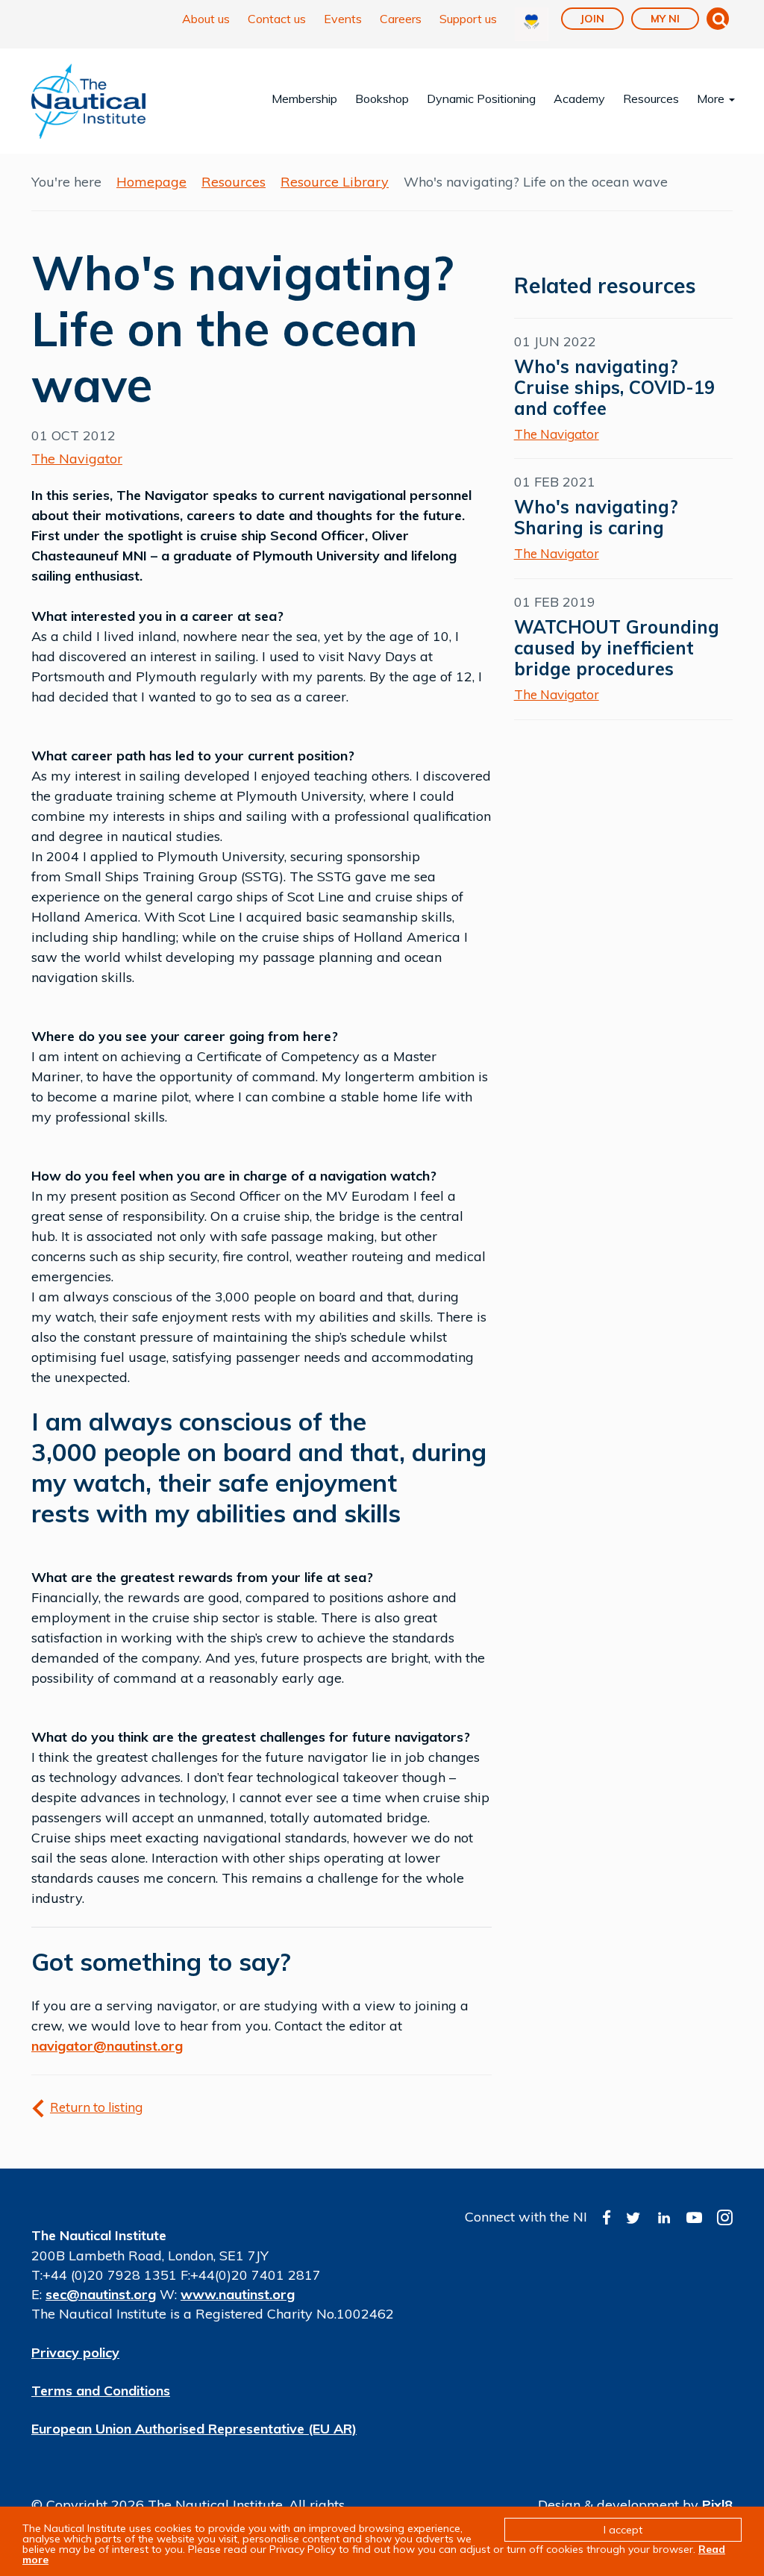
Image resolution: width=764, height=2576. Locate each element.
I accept (623, 2530)
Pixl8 (717, 2505)
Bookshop (382, 99)
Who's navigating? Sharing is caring (596, 517)
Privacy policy (75, 2353)
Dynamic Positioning (481, 99)
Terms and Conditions (101, 2391)
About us (206, 19)
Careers (401, 19)
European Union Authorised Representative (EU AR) (194, 2429)
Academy (579, 99)
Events (343, 19)
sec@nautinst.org (101, 2294)
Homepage (151, 182)
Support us (468, 19)
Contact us (277, 19)
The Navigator (77, 459)
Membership (304, 99)
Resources (651, 99)
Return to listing (96, 2107)
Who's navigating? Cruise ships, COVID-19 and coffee (614, 387)
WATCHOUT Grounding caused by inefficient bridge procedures (617, 648)
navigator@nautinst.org (107, 2046)
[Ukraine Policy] (532, 24)
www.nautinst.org (238, 2294)
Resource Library (335, 182)
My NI (665, 19)
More (712, 99)
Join (592, 19)
